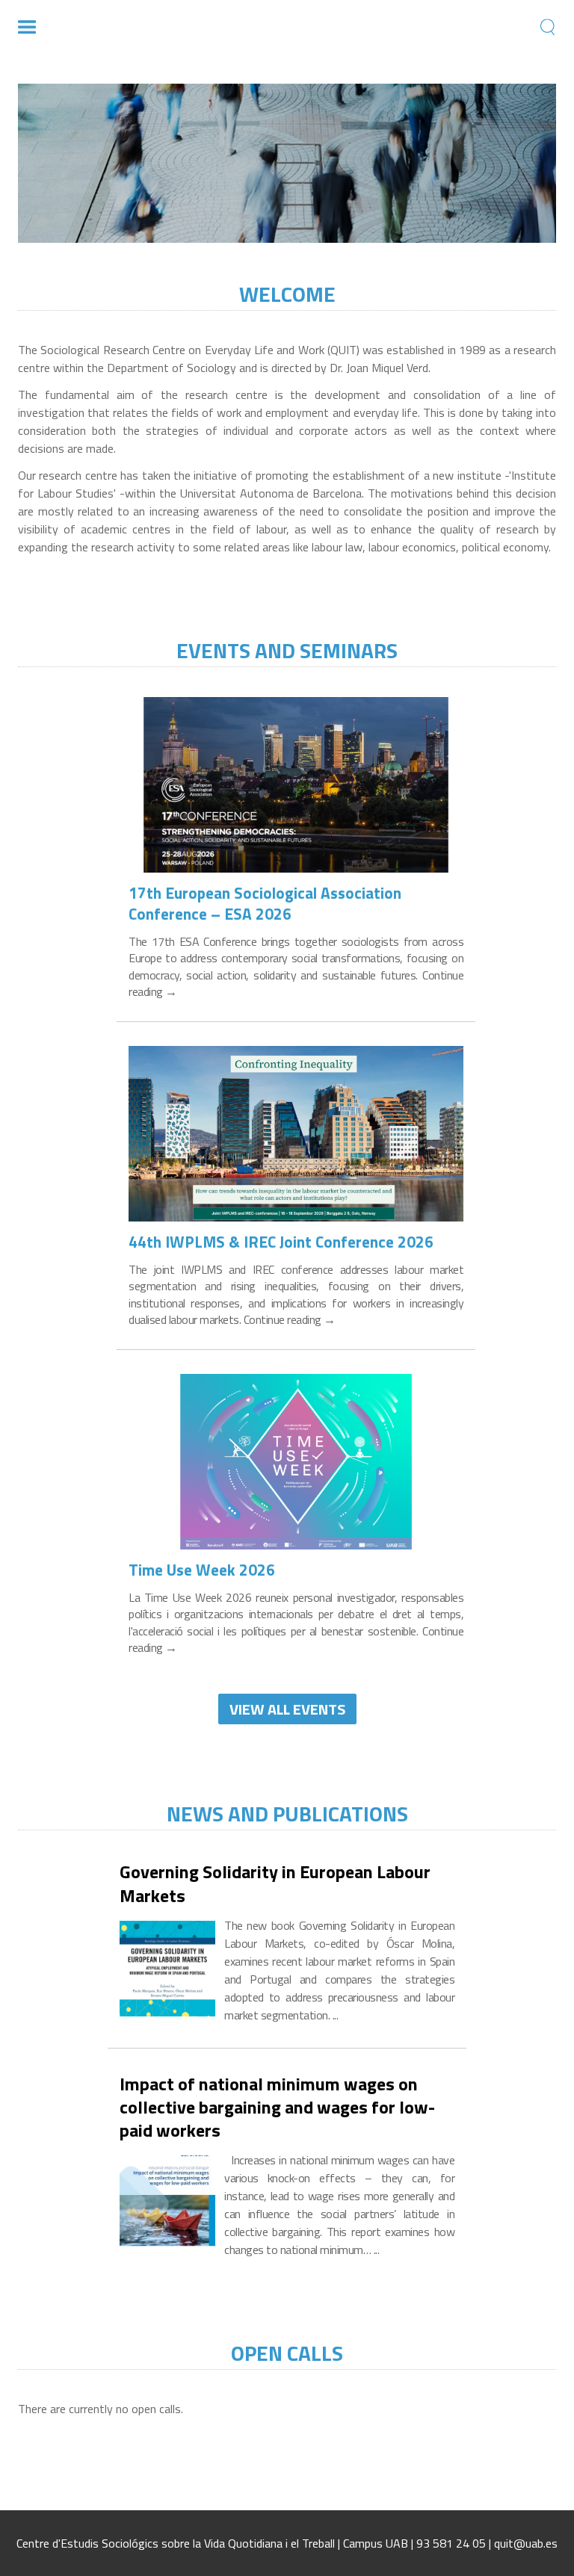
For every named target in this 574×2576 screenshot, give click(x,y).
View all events (287, 1709)
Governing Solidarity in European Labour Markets (275, 1883)
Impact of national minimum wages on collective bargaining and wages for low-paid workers (277, 2108)
